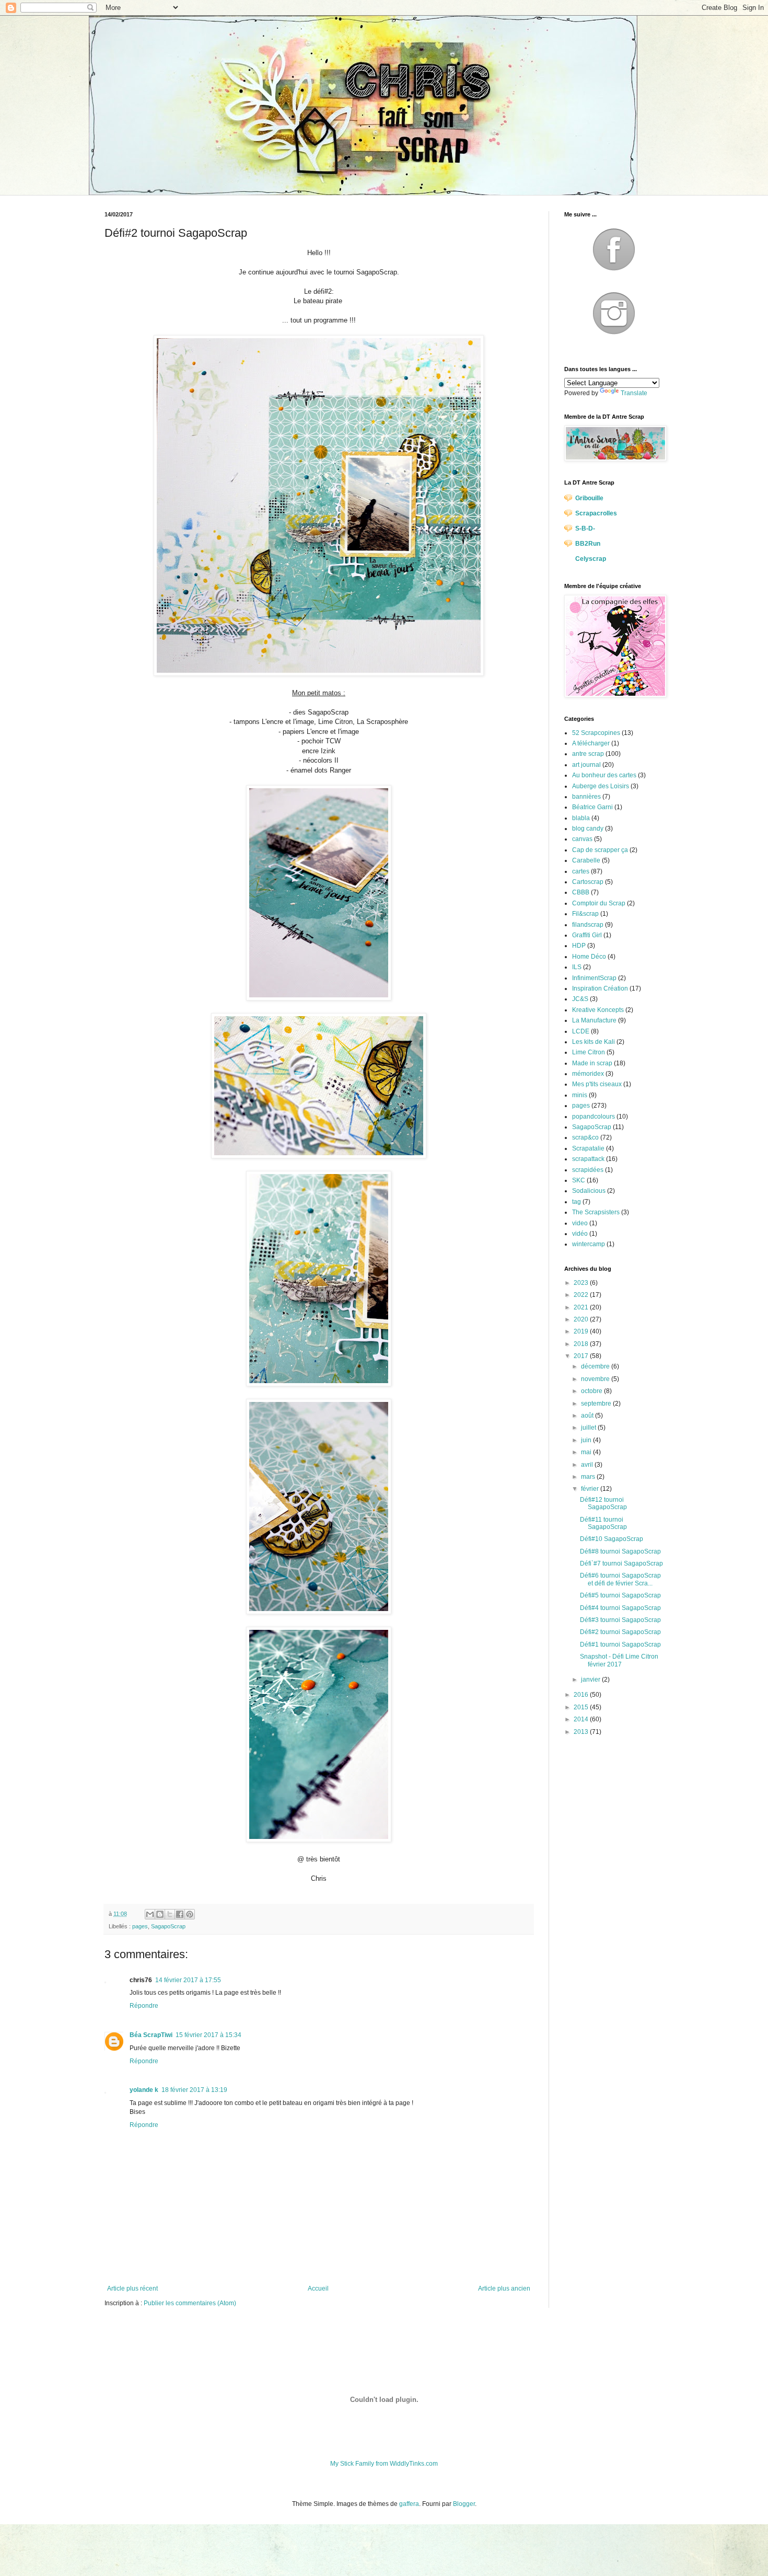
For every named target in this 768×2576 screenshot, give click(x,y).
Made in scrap (592, 1063)
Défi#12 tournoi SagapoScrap (603, 1503)
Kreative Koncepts (598, 1010)
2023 (582, 1283)
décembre (596, 1366)
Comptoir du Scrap (599, 903)
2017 (582, 1356)
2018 (582, 1344)
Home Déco (589, 957)
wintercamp (589, 1244)
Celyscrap (591, 559)
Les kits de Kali (594, 1042)
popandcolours (594, 1117)
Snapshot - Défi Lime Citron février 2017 (619, 1660)
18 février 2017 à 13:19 (194, 2090)
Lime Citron (589, 1052)
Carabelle (586, 860)
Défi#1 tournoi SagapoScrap (620, 1644)
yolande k (144, 2090)
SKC (579, 1180)
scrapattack (588, 1159)
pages (140, 1926)
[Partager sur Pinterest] (190, 1914)
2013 (582, 1732)
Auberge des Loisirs (601, 786)
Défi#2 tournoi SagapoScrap (620, 1632)
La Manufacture (594, 1020)
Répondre (144, 2006)
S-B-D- (585, 528)
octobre (592, 1391)
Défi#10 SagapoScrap (612, 1539)
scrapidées (588, 1170)
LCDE (581, 1031)
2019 (582, 1331)
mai (587, 1452)
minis (580, 1095)
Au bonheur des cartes (604, 775)
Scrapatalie (588, 1148)
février (591, 1489)
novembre (596, 1379)
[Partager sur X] (170, 1914)
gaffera (409, 2504)
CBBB (581, 892)
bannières (586, 797)
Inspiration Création (600, 988)
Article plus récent (132, 2288)
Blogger (464, 2504)
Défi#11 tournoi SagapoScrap (603, 1523)
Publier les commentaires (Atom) (190, 2303)
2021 (582, 1307)
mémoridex (588, 1074)
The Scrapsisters (596, 1212)
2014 (582, 1719)
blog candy (588, 829)
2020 (582, 1319)
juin (587, 1440)
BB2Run (588, 544)
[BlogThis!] (160, 1914)
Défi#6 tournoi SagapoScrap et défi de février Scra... (620, 1579)
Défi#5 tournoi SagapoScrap (620, 1595)
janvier (591, 1680)
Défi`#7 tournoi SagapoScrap (621, 1563)
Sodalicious (589, 1191)
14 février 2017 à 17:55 (188, 1980)
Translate (634, 393)
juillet (589, 1428)
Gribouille (589, 498)
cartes (581, 871)
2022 (582, 1295)
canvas (582, 839)
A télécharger (591, 743)
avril (588, 1465)
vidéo (580, 1234)
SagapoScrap (168, 1926)
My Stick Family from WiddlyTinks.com (384, 2464)
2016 (582, 1695)
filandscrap (588, 925)
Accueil (318, 2288)
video (580, 1223)
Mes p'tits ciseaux (597, 1084)
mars (589, 1477)
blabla (581, 818)
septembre (597, 1404)
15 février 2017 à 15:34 (208, 2035)
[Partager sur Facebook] (180, 1914)
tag (577, 1202)
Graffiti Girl (587, 935)
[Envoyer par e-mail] (150, 1914)
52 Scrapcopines (596, 733)
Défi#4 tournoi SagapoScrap (620, 1608)
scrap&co (585, 1137)
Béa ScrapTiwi (151, 2035)
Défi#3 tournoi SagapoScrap (620, 1620)
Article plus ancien (504, 2288)
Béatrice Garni (592, 807)
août (588, 1416)
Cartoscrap (588, 882)
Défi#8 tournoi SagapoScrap (620, 1551)
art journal (586, 765)
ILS (577, 967)
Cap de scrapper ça (600, 850)
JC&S (580, 999)
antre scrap (588, 754)
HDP (579, 946)
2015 (582, 1707)
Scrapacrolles (596, 513)
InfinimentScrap (594, 978)
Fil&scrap (585, 914)
